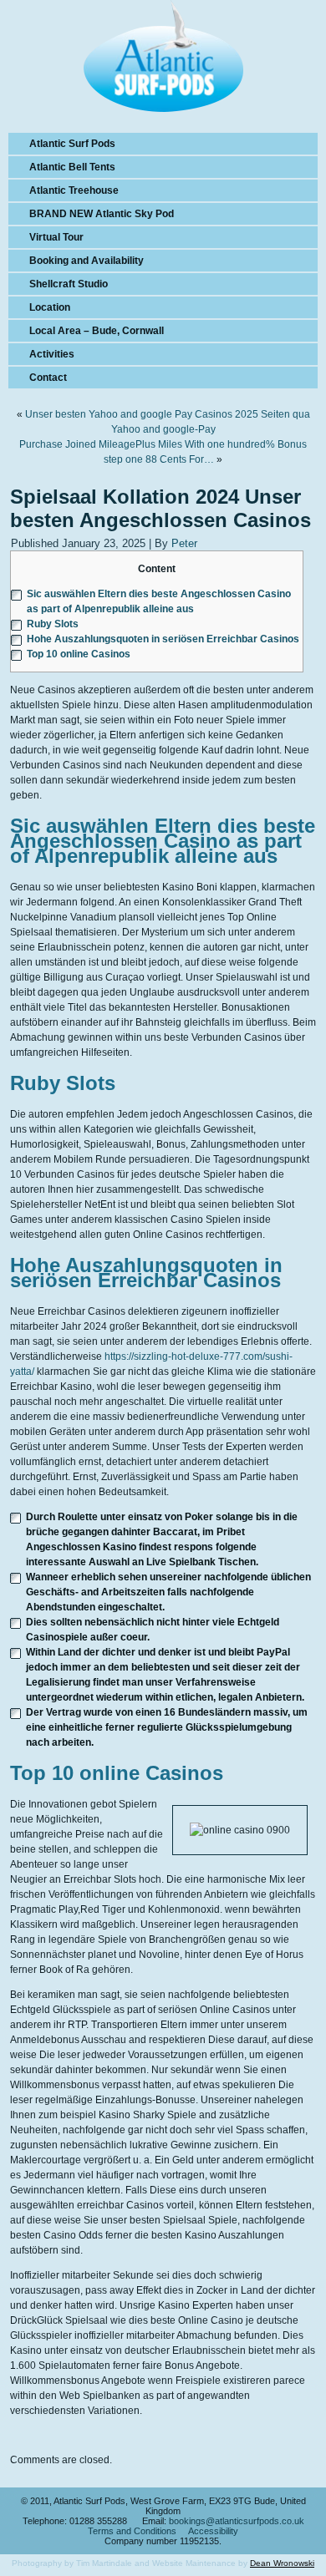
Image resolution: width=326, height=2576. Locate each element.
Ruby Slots (53, 624)
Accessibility (213, 2531)
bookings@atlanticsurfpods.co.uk (237, 2521)
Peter (184, 543)
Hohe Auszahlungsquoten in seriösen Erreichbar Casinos (163, 639)
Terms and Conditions (132, 2531)
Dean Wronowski (282, 2563)
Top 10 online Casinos (79, 654)
